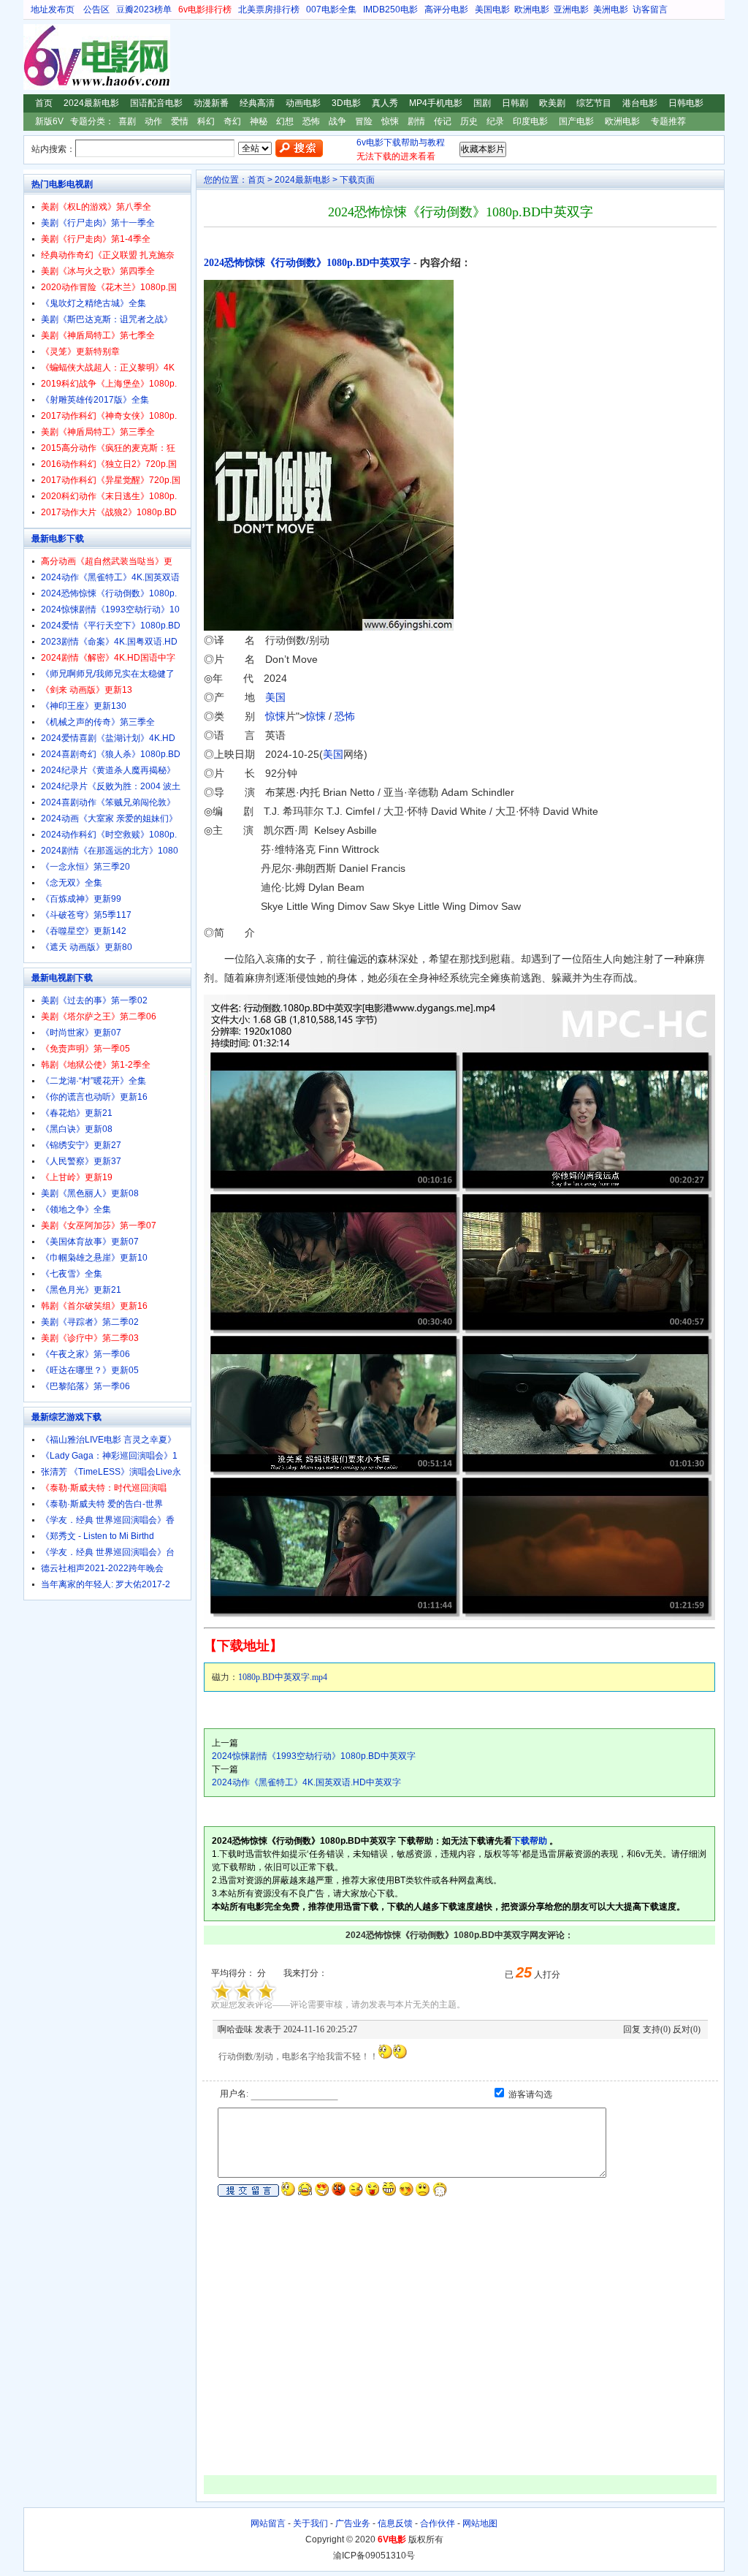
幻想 (285, 121)
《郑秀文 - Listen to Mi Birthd (98, 1536)
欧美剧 (552, 103)
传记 (443, 121)
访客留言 (650, 10)
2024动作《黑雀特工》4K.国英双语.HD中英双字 (306, 1782)
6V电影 (37, 57)
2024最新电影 (91, 103)
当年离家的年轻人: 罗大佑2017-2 (106, 1584)
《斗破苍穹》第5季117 (86, 915)
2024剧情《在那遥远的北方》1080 (110, 851)
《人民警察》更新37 (81, 1161)
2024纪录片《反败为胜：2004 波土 (111, 786)
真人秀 (385, 103)
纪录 (495, 121)
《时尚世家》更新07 (81, 1033)
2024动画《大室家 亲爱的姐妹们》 (109, 818)
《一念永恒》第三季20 (85, 867)
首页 (44, 103)
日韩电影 (686, 103)
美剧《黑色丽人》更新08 (90, 1193)
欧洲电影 (532, 10)
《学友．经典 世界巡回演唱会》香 (108, 1520)
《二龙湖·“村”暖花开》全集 (93, 1081)
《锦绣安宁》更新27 (81, 1145)
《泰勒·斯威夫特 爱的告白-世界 (102, 1504)
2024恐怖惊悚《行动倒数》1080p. (109, 593)
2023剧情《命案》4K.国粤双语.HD (109, 642)
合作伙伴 (438, 2523)
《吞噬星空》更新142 (84, 931)
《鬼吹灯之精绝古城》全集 (93, 303)
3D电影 (346, 103)
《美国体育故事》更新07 (90, 1242)
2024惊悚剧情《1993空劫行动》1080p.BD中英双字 (314, 1756)
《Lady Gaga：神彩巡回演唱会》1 (109, 1456)
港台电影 (640, 103)
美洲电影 (611, 10)
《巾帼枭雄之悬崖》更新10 (94, 1258)
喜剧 (127, 121)
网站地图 (480, 2523)
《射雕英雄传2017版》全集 (95, 400)
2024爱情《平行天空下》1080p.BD (111, 626)
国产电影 (576, 121)
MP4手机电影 (436, 103)
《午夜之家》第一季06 (85, 1354)
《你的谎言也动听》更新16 (94, 1097)
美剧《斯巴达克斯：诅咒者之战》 (107, 319)
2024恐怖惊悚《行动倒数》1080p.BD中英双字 (307, 263)
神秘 (259, 121)
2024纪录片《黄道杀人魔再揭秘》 (108, 770)
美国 (275, 697)
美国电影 (492, 10)
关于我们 (310, 2523)
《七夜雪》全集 (72, 1274)
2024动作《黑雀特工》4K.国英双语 (110, 577)
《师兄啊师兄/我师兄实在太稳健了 (108, 674)
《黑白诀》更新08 (77, 1129)
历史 (469, 121)
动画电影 (303, 103)
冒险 (364, 121)
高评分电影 (446, 10)
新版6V (49, 121)
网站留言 (268, 2523)
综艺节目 (594, 103)
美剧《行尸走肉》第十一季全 (98, 223)
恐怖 (311, 121)
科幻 (206, 121)
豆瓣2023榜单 (144, 10)
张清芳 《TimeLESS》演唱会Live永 (111, 1472)
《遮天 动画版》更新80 (87, 947)
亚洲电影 (571, 10)
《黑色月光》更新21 (81, 1290)
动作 (153, 121)
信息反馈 (395, 2523)
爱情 (180, 121)
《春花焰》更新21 (77, 1113)
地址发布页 (53, 10)
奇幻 (232, 121)
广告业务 (353, 2523)
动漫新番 (211, 103)
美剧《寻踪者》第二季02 (90, 1322)
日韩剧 (515, 103)
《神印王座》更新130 (84, 706)
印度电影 (530, 121)
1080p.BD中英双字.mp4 (283, 1677)
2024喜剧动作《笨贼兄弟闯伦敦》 (108, 802)
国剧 (482, 103)
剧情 (416, 121)
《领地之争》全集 (76, 1209)
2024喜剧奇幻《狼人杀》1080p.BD (111, 754)
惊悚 (390, 121)
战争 (337, 121)
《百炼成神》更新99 (81, 899)
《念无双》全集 (72, 883)
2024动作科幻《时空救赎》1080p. (109, 835)
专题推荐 (668, 121)
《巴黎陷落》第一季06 (85, 1386)
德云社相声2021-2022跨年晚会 (102, 1568)
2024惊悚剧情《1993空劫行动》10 (110, 609)
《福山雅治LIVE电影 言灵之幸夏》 (108, 1440)
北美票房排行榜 (269, 10)
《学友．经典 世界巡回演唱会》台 (108, 1552)
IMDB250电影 (390, 10)
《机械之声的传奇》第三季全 (98, 722)
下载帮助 (530, 1841)
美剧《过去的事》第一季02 (94, 1000)
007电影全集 (331, 10)
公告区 (96, 10)
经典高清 (257, 103)
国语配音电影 (156, 103)
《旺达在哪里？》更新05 (90, 1370)
